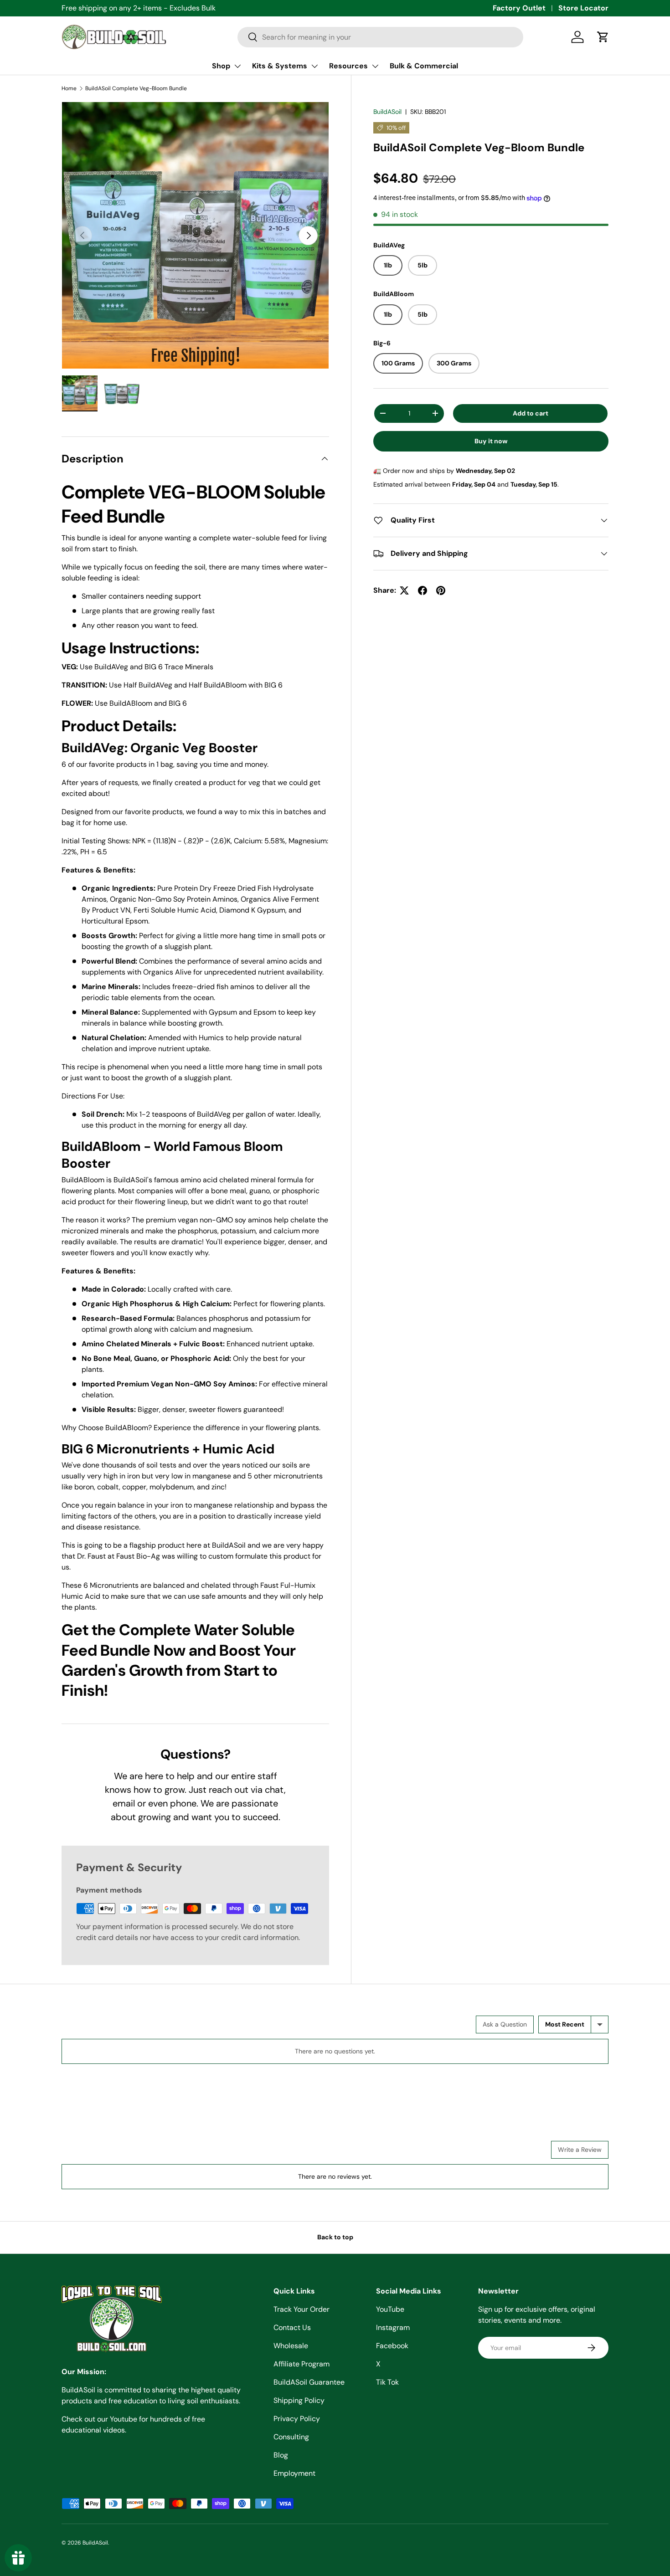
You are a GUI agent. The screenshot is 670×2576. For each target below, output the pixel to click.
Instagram (393, 2327)
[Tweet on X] (404, 590)
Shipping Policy (299, 2400)
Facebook (392, 2346)
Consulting (291, 2437)
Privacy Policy (297, 2419)
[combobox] (380, 37)
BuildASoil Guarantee (309, 2382)
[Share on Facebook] (423, 590)
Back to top (335, 2237)
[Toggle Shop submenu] (237, 66)
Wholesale (291, 2346)
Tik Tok (387, 2382)
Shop (221, 66)
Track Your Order (301, 2309)
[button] (603, 37)
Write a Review (580, 2150)
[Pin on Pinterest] (441, 590)
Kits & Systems (280, 66)
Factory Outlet (519, 8)
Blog (281, 2455)
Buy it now (491, 441)
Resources (348, 66)
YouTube (390, 2309)
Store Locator (583, 8)
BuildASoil (387, 112)
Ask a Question (505, 2024)
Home (69, 88)
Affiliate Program (301, 2364)
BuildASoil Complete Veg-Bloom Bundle (136, 88)
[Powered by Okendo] (103, 2028)
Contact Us (292, 2327)
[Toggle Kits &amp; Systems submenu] (314, 66)
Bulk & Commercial (424, 66)
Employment (294, 2473)
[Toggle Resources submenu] (375, 66)
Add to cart (531, 413)
